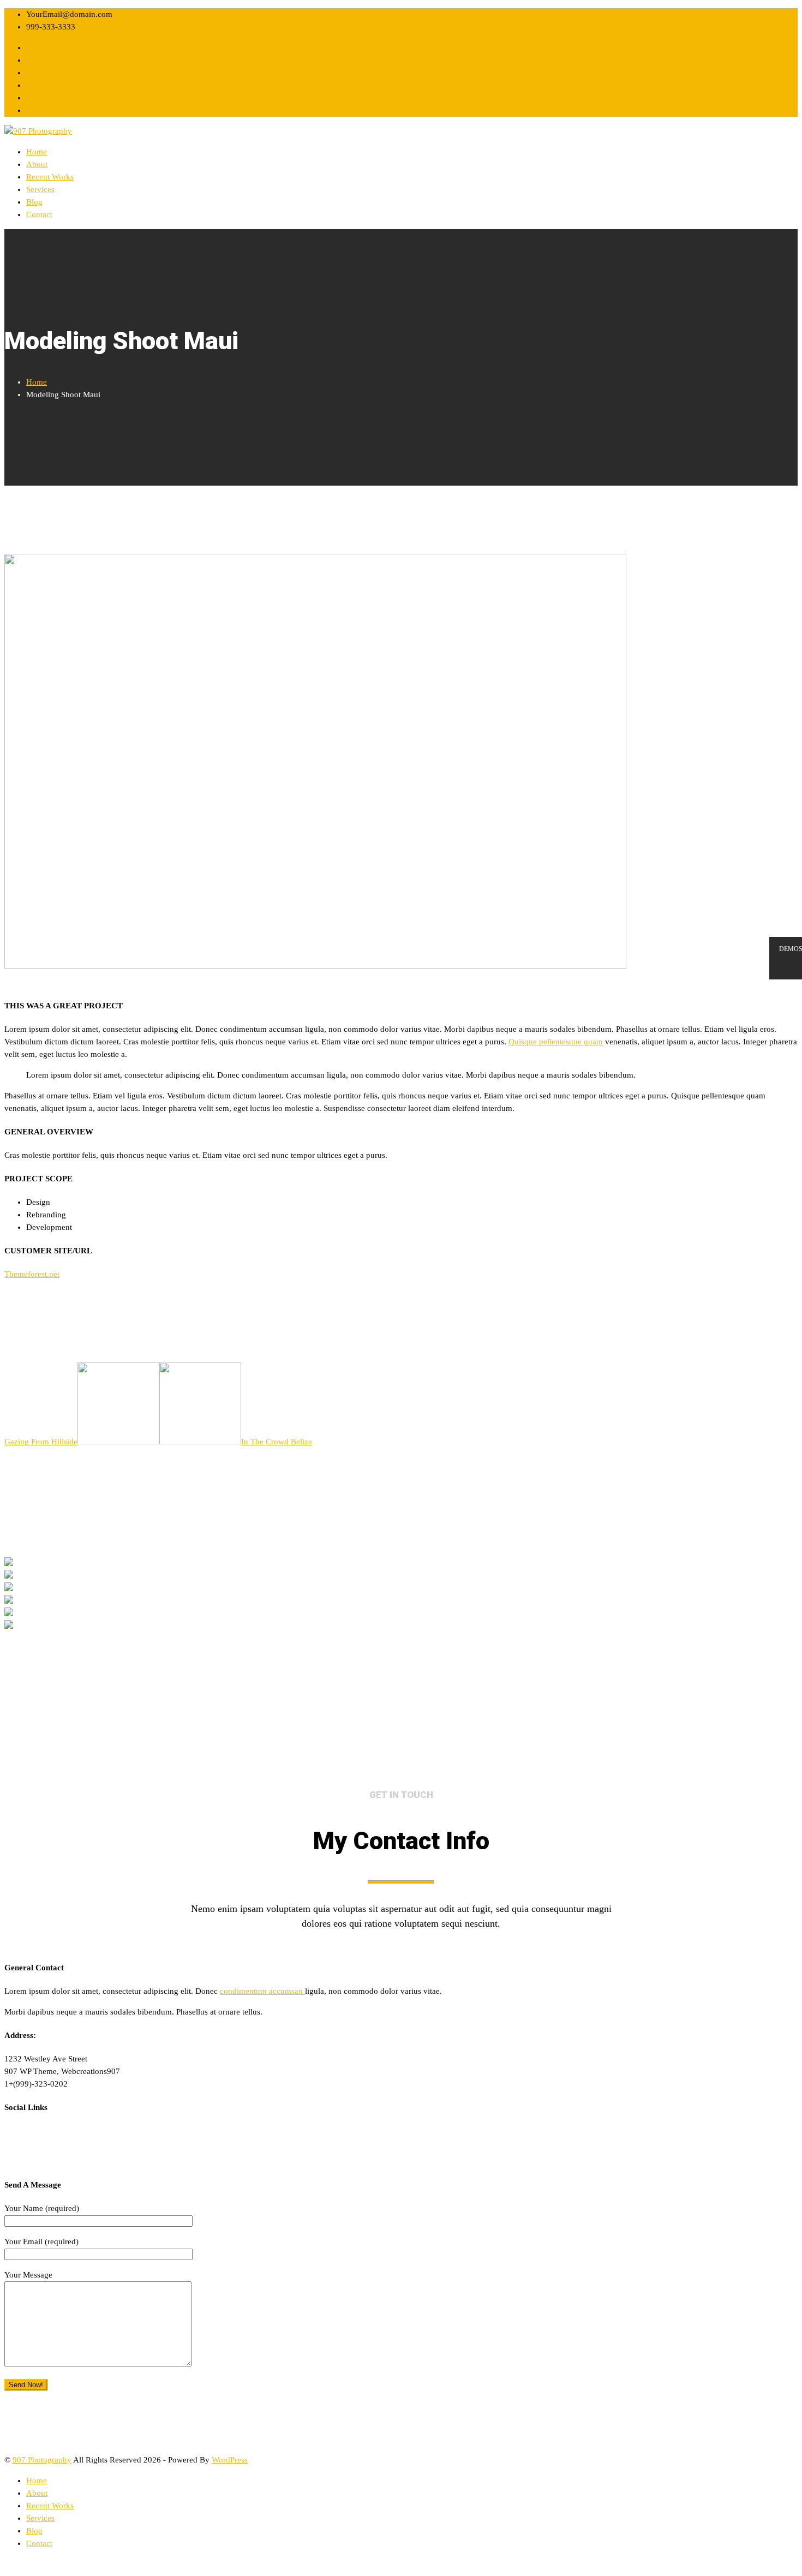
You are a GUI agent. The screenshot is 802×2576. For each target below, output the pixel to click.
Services (40, 189)
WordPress (230, 2460)
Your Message (28, 2275)
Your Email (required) (41, 2242)
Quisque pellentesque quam (556, 1042)
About (37, 164)
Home (37, 152)
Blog (34, 202)
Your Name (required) (42, 2208)
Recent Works (50, 177)
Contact (39, 214)
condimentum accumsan (262, 1991)
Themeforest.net (32, 1274)
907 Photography (42, 2460)
